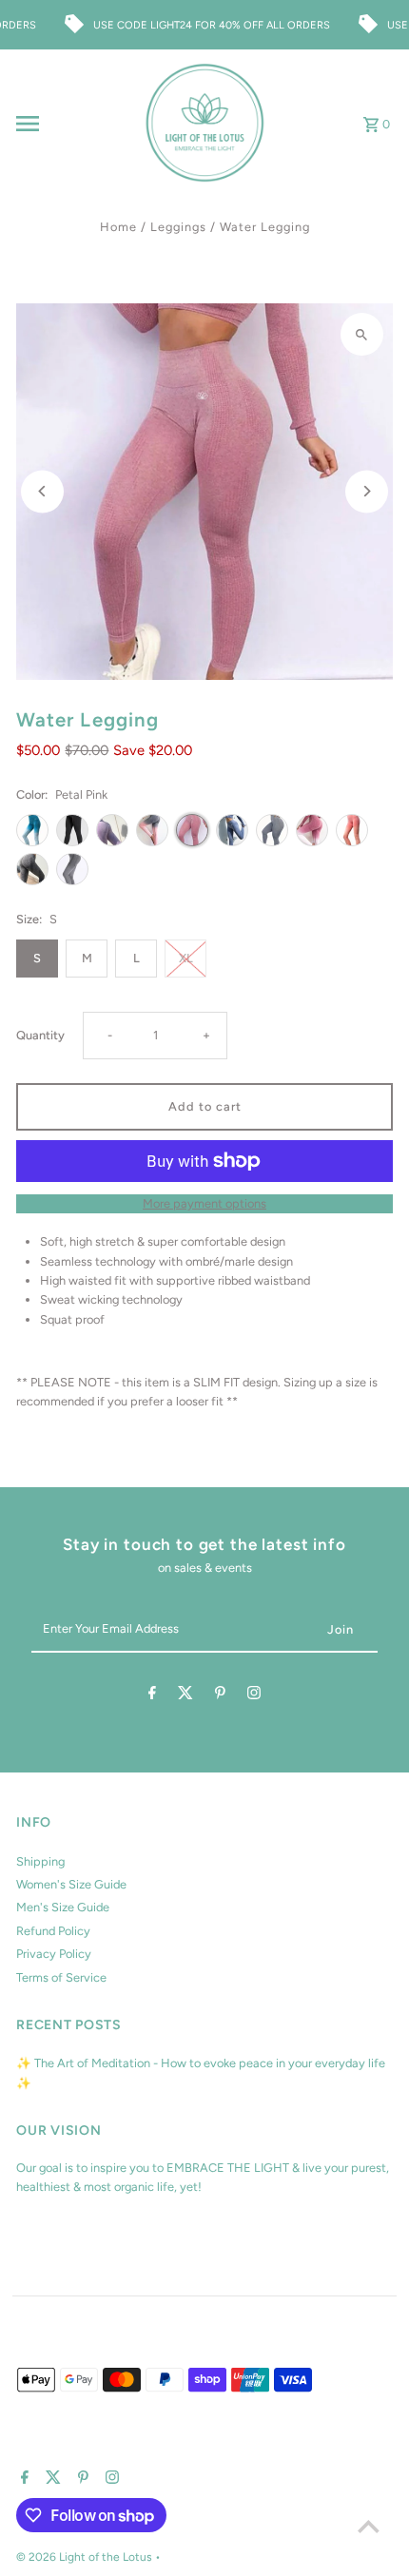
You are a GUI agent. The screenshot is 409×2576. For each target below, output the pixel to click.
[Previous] (42, 491)
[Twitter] (185, 1696)
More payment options (204, 1203)
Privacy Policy (54, 1954)
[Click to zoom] (362, 334)
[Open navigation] (74, 124)
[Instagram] (254, 1696)
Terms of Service (61, 1977)
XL (186, 958)
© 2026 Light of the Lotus (86, 2557)
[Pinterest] (220, 1696)
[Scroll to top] (369, 2526)
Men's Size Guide (63, 1907)
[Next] (367, 491)
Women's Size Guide (71, 1884)
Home (118, 227)
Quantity (40, 1035)
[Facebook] (152, 1696)
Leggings (178, 227)
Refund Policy (53, 1931)
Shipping (40, 1861)
